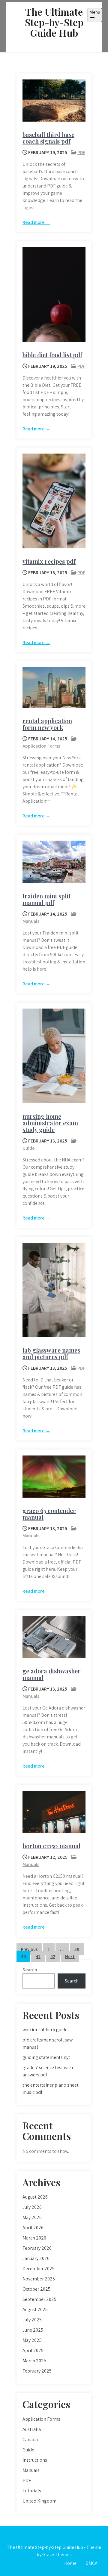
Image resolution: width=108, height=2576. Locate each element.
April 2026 (33, 2228)
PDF (81, 152)
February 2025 (37, 2371)
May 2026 (32, 2217)
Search (30, 1970)
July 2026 (32, 2207)
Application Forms (41, 746)
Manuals (31, 921)
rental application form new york (47, 724)
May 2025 (32, 2340)
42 (53, 1956)
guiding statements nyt (46, 2057)
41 (38, 1956)
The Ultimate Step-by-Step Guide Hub (54, 22)
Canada (30, 2440)
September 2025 (39, 2299)
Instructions (35, 2460)
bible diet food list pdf (52, 355)
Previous (29, 1949)
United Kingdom (39, 2501)
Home (70, 2563)
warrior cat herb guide (45, 2030)
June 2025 (33, 2330)
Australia (32, 2429)
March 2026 (34, 2238)
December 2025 (39, 2269)
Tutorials (32, 2491)
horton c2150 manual (51, 1846)
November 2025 (39, 2279)
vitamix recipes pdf (49, 561)
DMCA (91, 2563)
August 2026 (35, 2197)
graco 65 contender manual (49, 1514)
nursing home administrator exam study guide (50, 1123)
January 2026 (36, 2258)
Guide (29, 1148)
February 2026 (37, 2248)
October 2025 (36, 2289)
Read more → (36, 222)
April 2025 (33, 2350)
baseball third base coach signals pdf (48, 138)
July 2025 (32, 2320)
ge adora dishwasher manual (52, 1674)
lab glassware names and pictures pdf (51, 1353)
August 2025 (35, 2309)
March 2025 (34, 2361)
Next (70, 1956)
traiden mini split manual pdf (46, 899)
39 (77, 1949)
